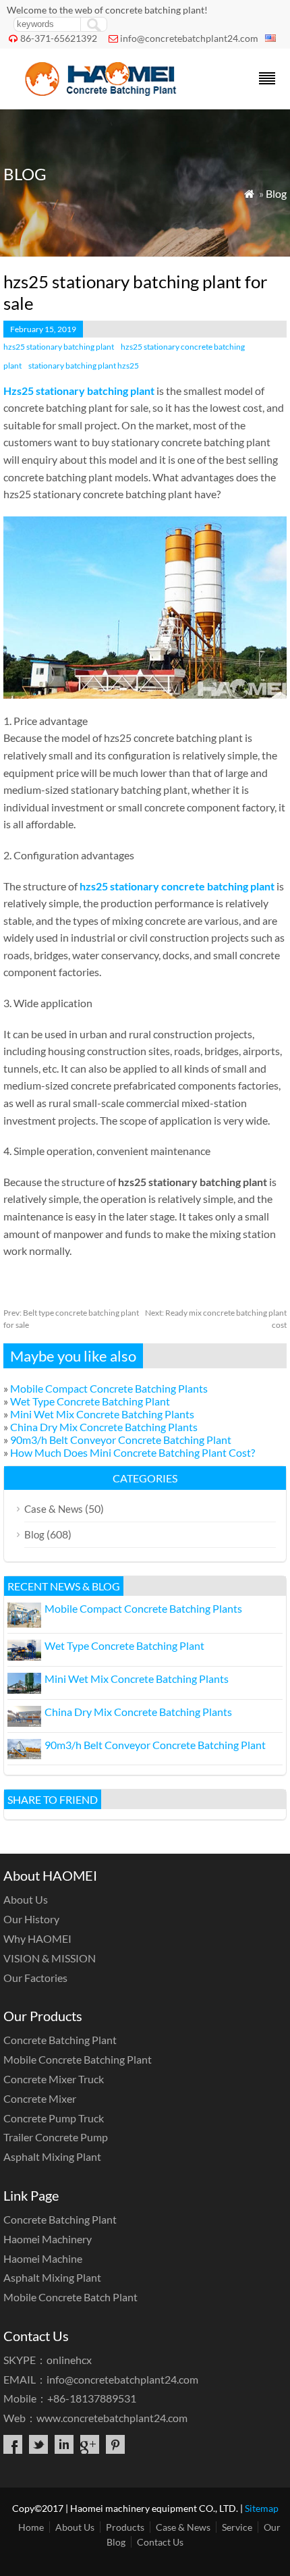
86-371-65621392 (59, 38)
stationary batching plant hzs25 (84, 366)
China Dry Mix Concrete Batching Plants (104, 1427)
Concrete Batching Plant (60, 2040)
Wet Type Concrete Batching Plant (90, 1401)
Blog (276, 193)
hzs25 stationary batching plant (59, 347)
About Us (26, 1899)
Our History (31, 1919)
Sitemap (262, 2508)
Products (125, 2527)
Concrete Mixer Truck (54, 2079)
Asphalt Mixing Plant (52, 2156)
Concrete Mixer (40, 2098)
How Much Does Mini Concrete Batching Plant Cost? (133, 1452)
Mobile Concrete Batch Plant (70, 2297)
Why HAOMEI (37, 1938)
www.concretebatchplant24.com (112, 2418)
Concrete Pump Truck (54, 2118)
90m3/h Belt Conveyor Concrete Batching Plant (121, 1440)
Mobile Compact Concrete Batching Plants (109, 1388)
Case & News (54, 1509)
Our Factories (35, 1978)
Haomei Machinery (48, 2239)
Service (237, 2527)
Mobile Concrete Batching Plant (78, 2059)
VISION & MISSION (50, 1958)
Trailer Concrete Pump (56, 2137)
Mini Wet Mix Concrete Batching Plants (102, 1414)
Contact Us (160, 2542)
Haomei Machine (43, 2258)
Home (31, 2527)
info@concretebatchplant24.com (189, 38)
